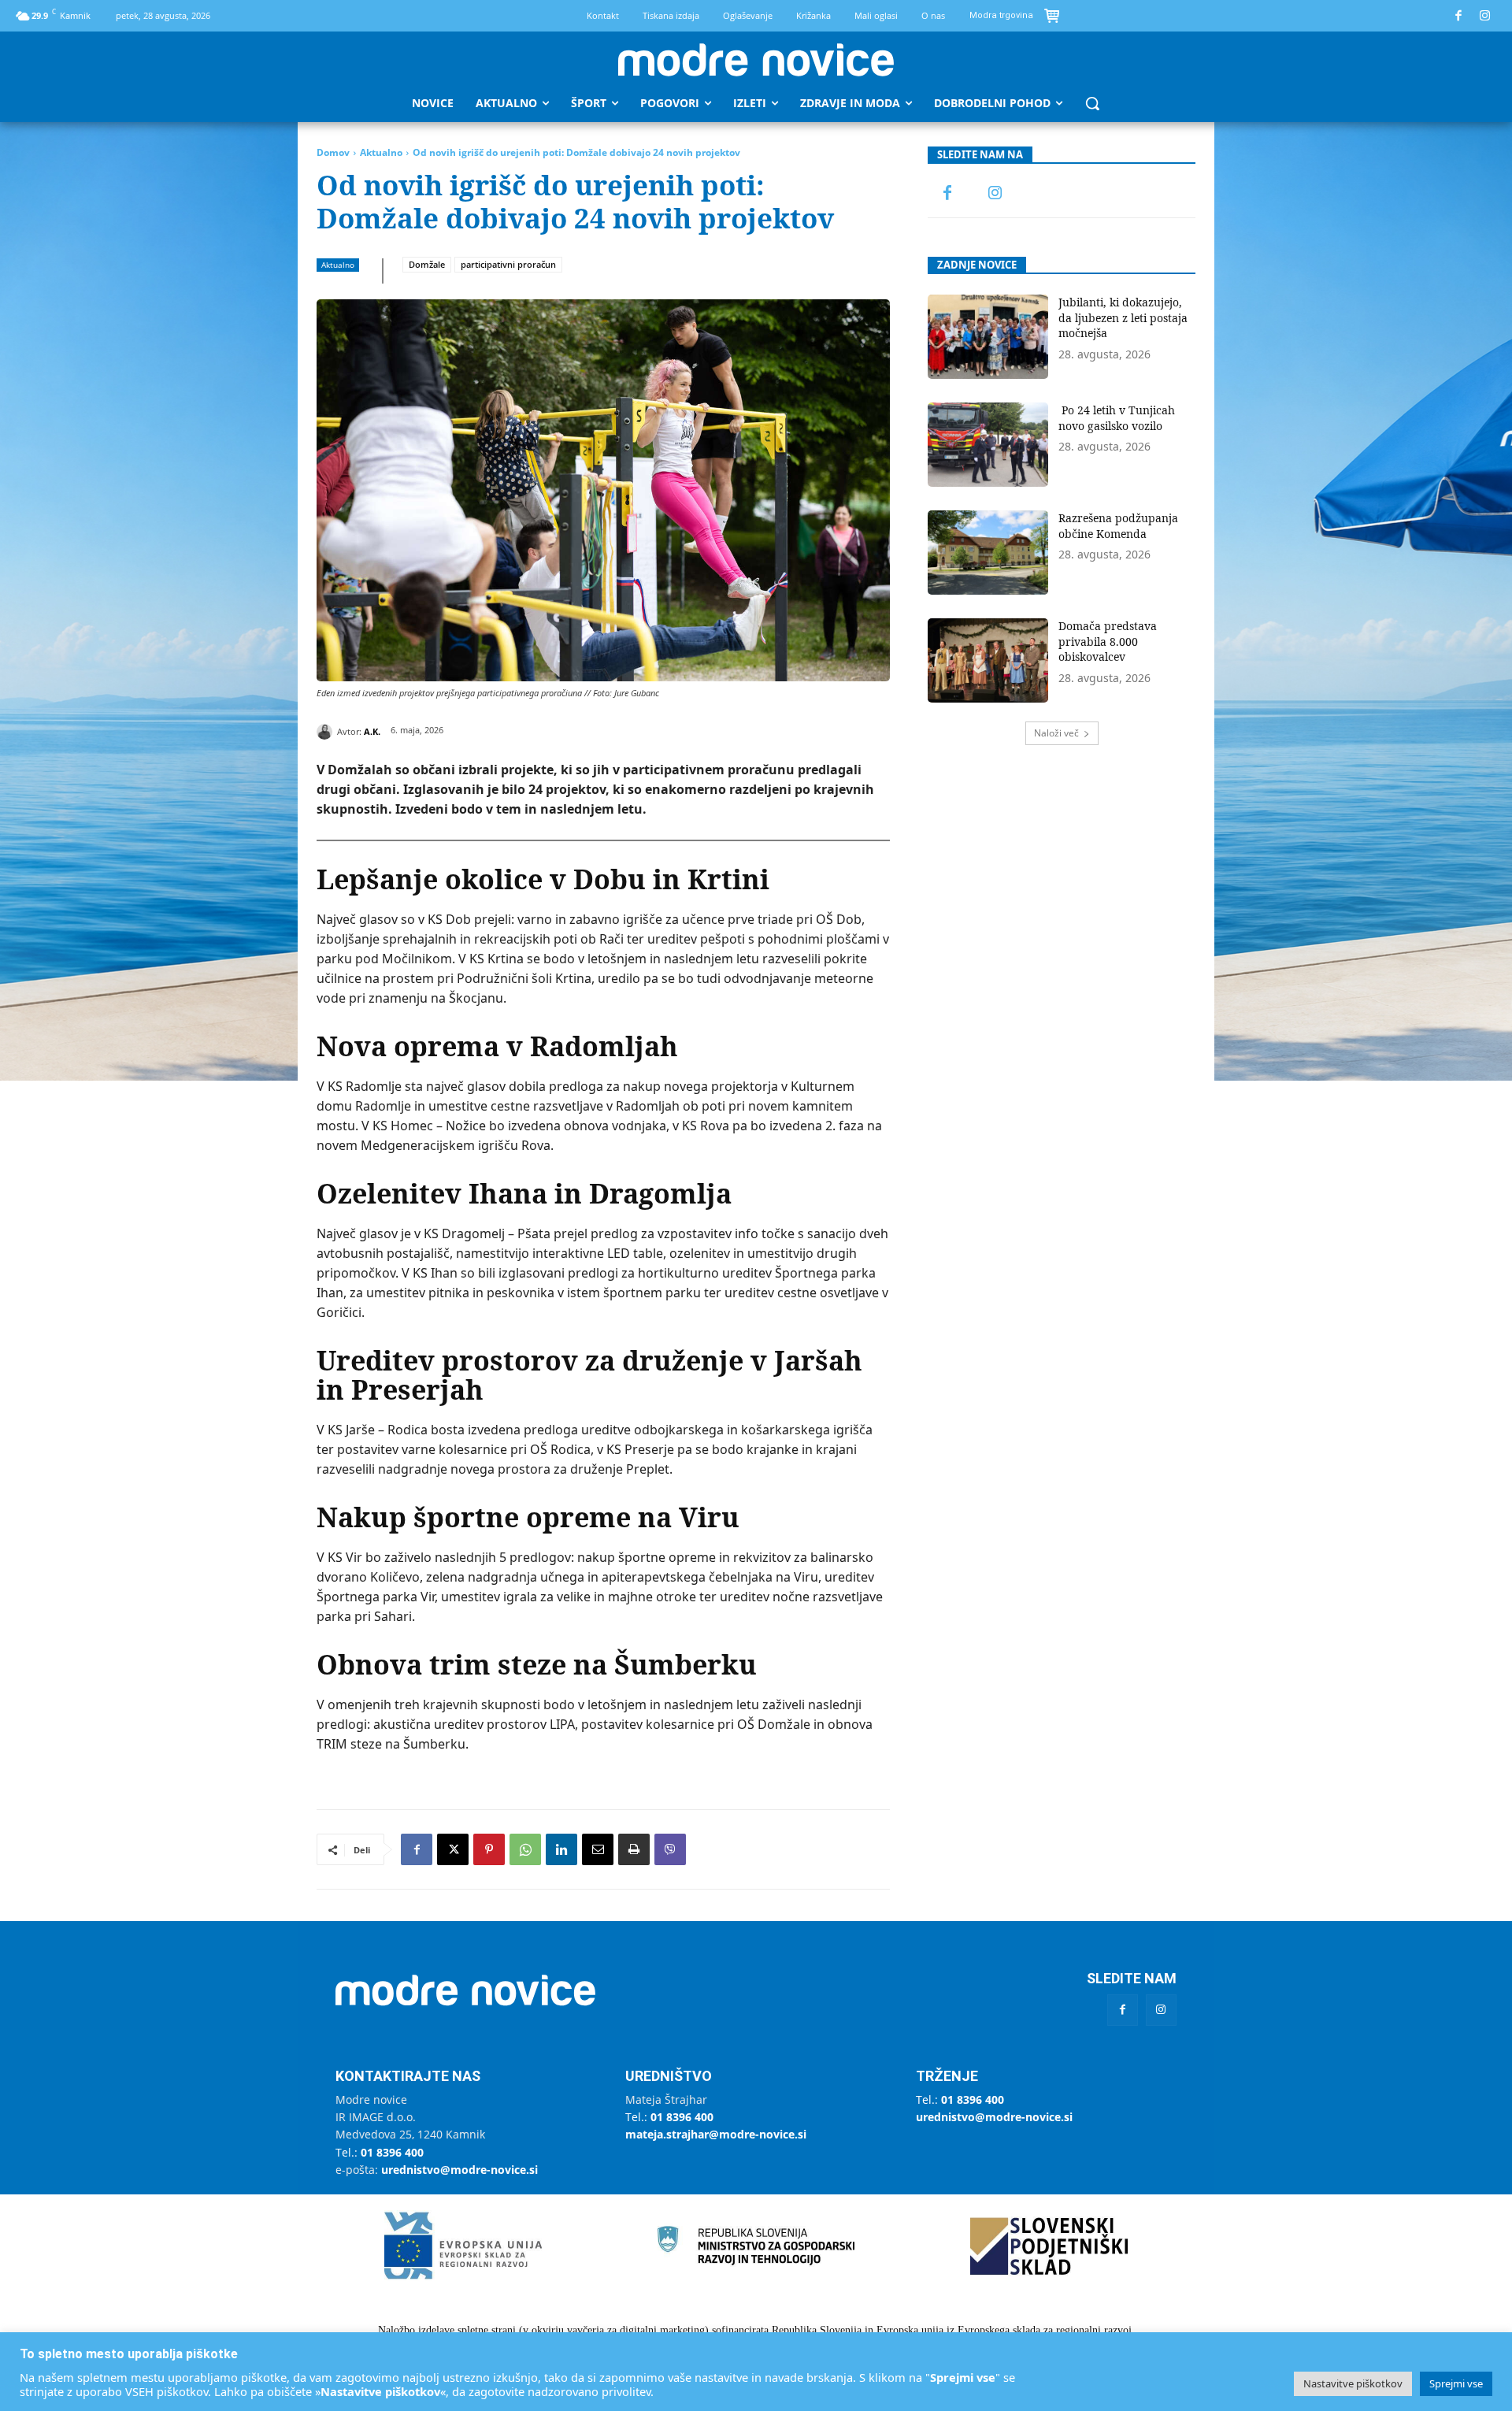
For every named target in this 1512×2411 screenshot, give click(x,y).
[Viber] (670, 1849)
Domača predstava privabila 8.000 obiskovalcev (1108, 641)
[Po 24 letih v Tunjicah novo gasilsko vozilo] (988, 445)
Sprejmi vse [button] (1456, 2383)
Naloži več (1056, 733)
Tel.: (380, 2152)
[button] (1092, 103)
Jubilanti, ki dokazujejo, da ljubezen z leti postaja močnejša (1123, 317)
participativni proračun (508, 264)
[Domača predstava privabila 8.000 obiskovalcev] (988, 660)
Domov (333, 152)
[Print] (634, 1849)
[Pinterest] (489, 1849)
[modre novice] (756, 60)
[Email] (598, 1849)
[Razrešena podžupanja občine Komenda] (988, 553)
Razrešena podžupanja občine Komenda (1118, 526)
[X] (453, 1849)
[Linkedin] (561, 1849)
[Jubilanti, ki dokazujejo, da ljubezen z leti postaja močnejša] (988, 337)
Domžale (427, 264)
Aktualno (381, 152)
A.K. (372, 731)
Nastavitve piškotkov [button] (1353, 2383)
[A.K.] (327, 732)
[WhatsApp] (525, 1849)
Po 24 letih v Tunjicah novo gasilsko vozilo (1117, 418)
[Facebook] (1459, 16)
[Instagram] (1486, 16)
